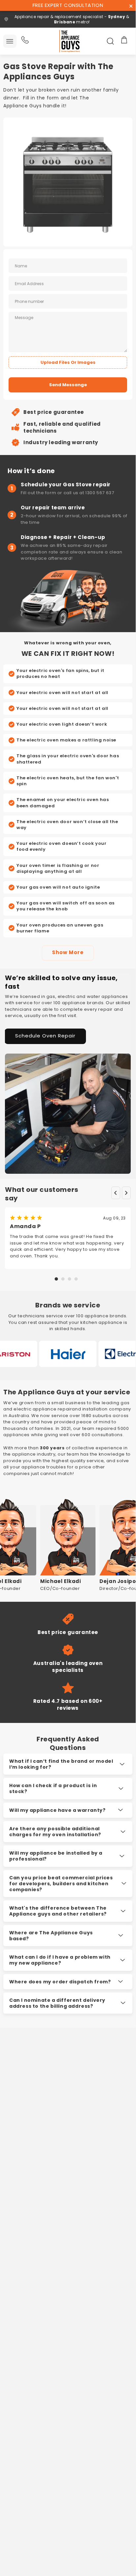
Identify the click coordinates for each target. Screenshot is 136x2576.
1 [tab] (56, 1279)
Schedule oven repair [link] (45, 1036)
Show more (68, 953)
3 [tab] (69, 1279)
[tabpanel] (68, 1238)
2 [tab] (63, 1279)
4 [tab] (76, 1279)
